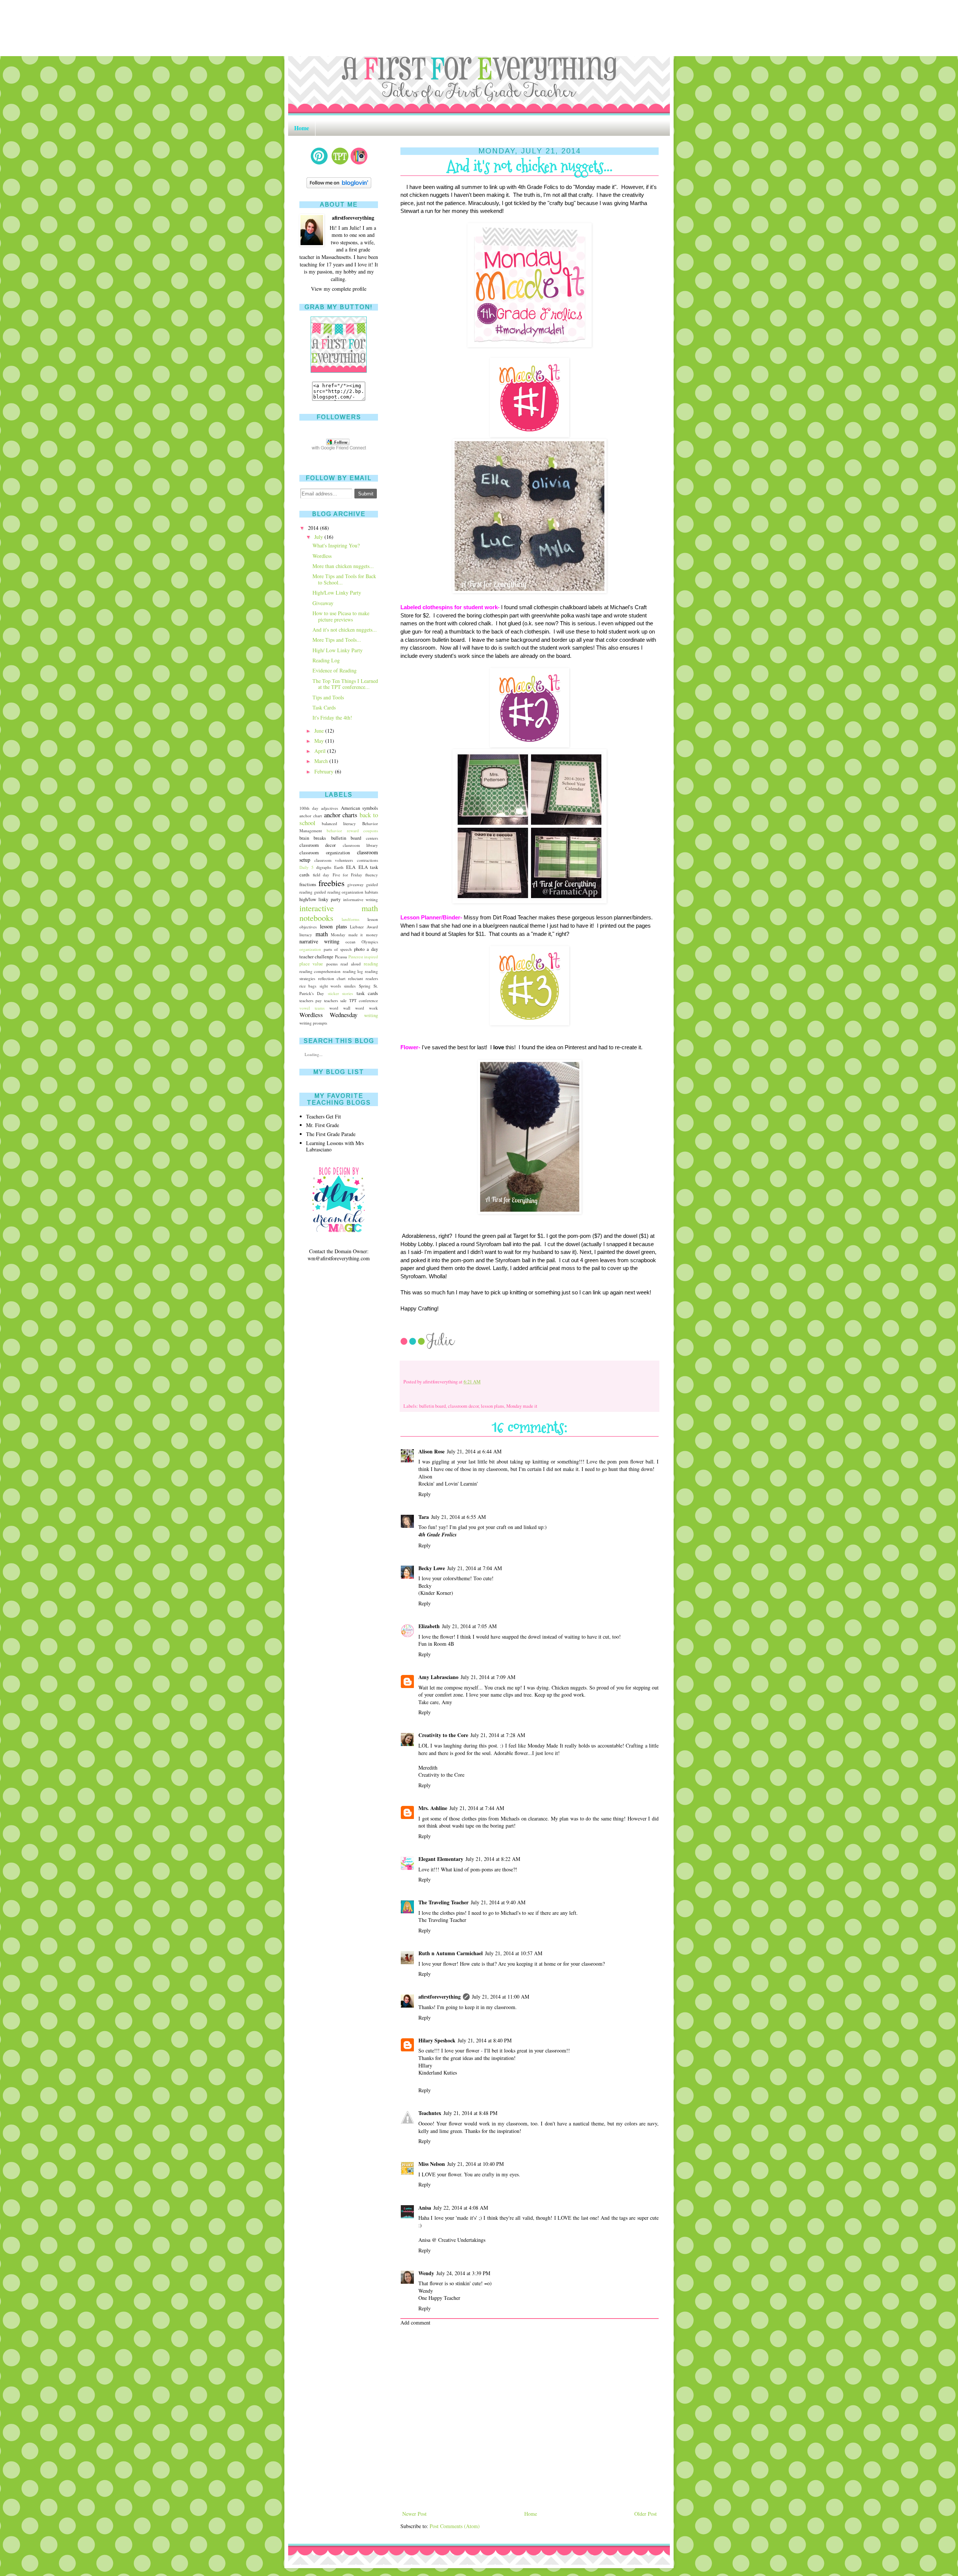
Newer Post (414, 2514)
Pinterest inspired (363, 957)
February (324, 771)
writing (371, 1015)
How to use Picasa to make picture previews (341, 616)
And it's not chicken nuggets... (345, 630)
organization (310, 949)
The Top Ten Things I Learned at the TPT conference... (345, 684)
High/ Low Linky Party (338, 650)
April (320, 751)
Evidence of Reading (335, 670)
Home (302, 128)
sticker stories (341, 993)
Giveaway (323, 603)
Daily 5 (306, 867)
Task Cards (324, 707)
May (319, 741)
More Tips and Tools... (337, 640)
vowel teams (312, 1008)
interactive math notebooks (339, 913)
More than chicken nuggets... (343, 566)
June (319, 731)
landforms (350, 919)
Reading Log (326, 660)
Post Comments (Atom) (455, 2526)
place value (311, 964)
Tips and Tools (328, 697)
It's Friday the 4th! (332, 718)
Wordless (322, 556)
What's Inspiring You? (336, 545)
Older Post (646, 2514)
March (321, 761)
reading (371, 964)
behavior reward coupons (352, 831)
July (319, 537)
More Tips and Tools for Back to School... (344, 579)
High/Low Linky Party (337, 593)
